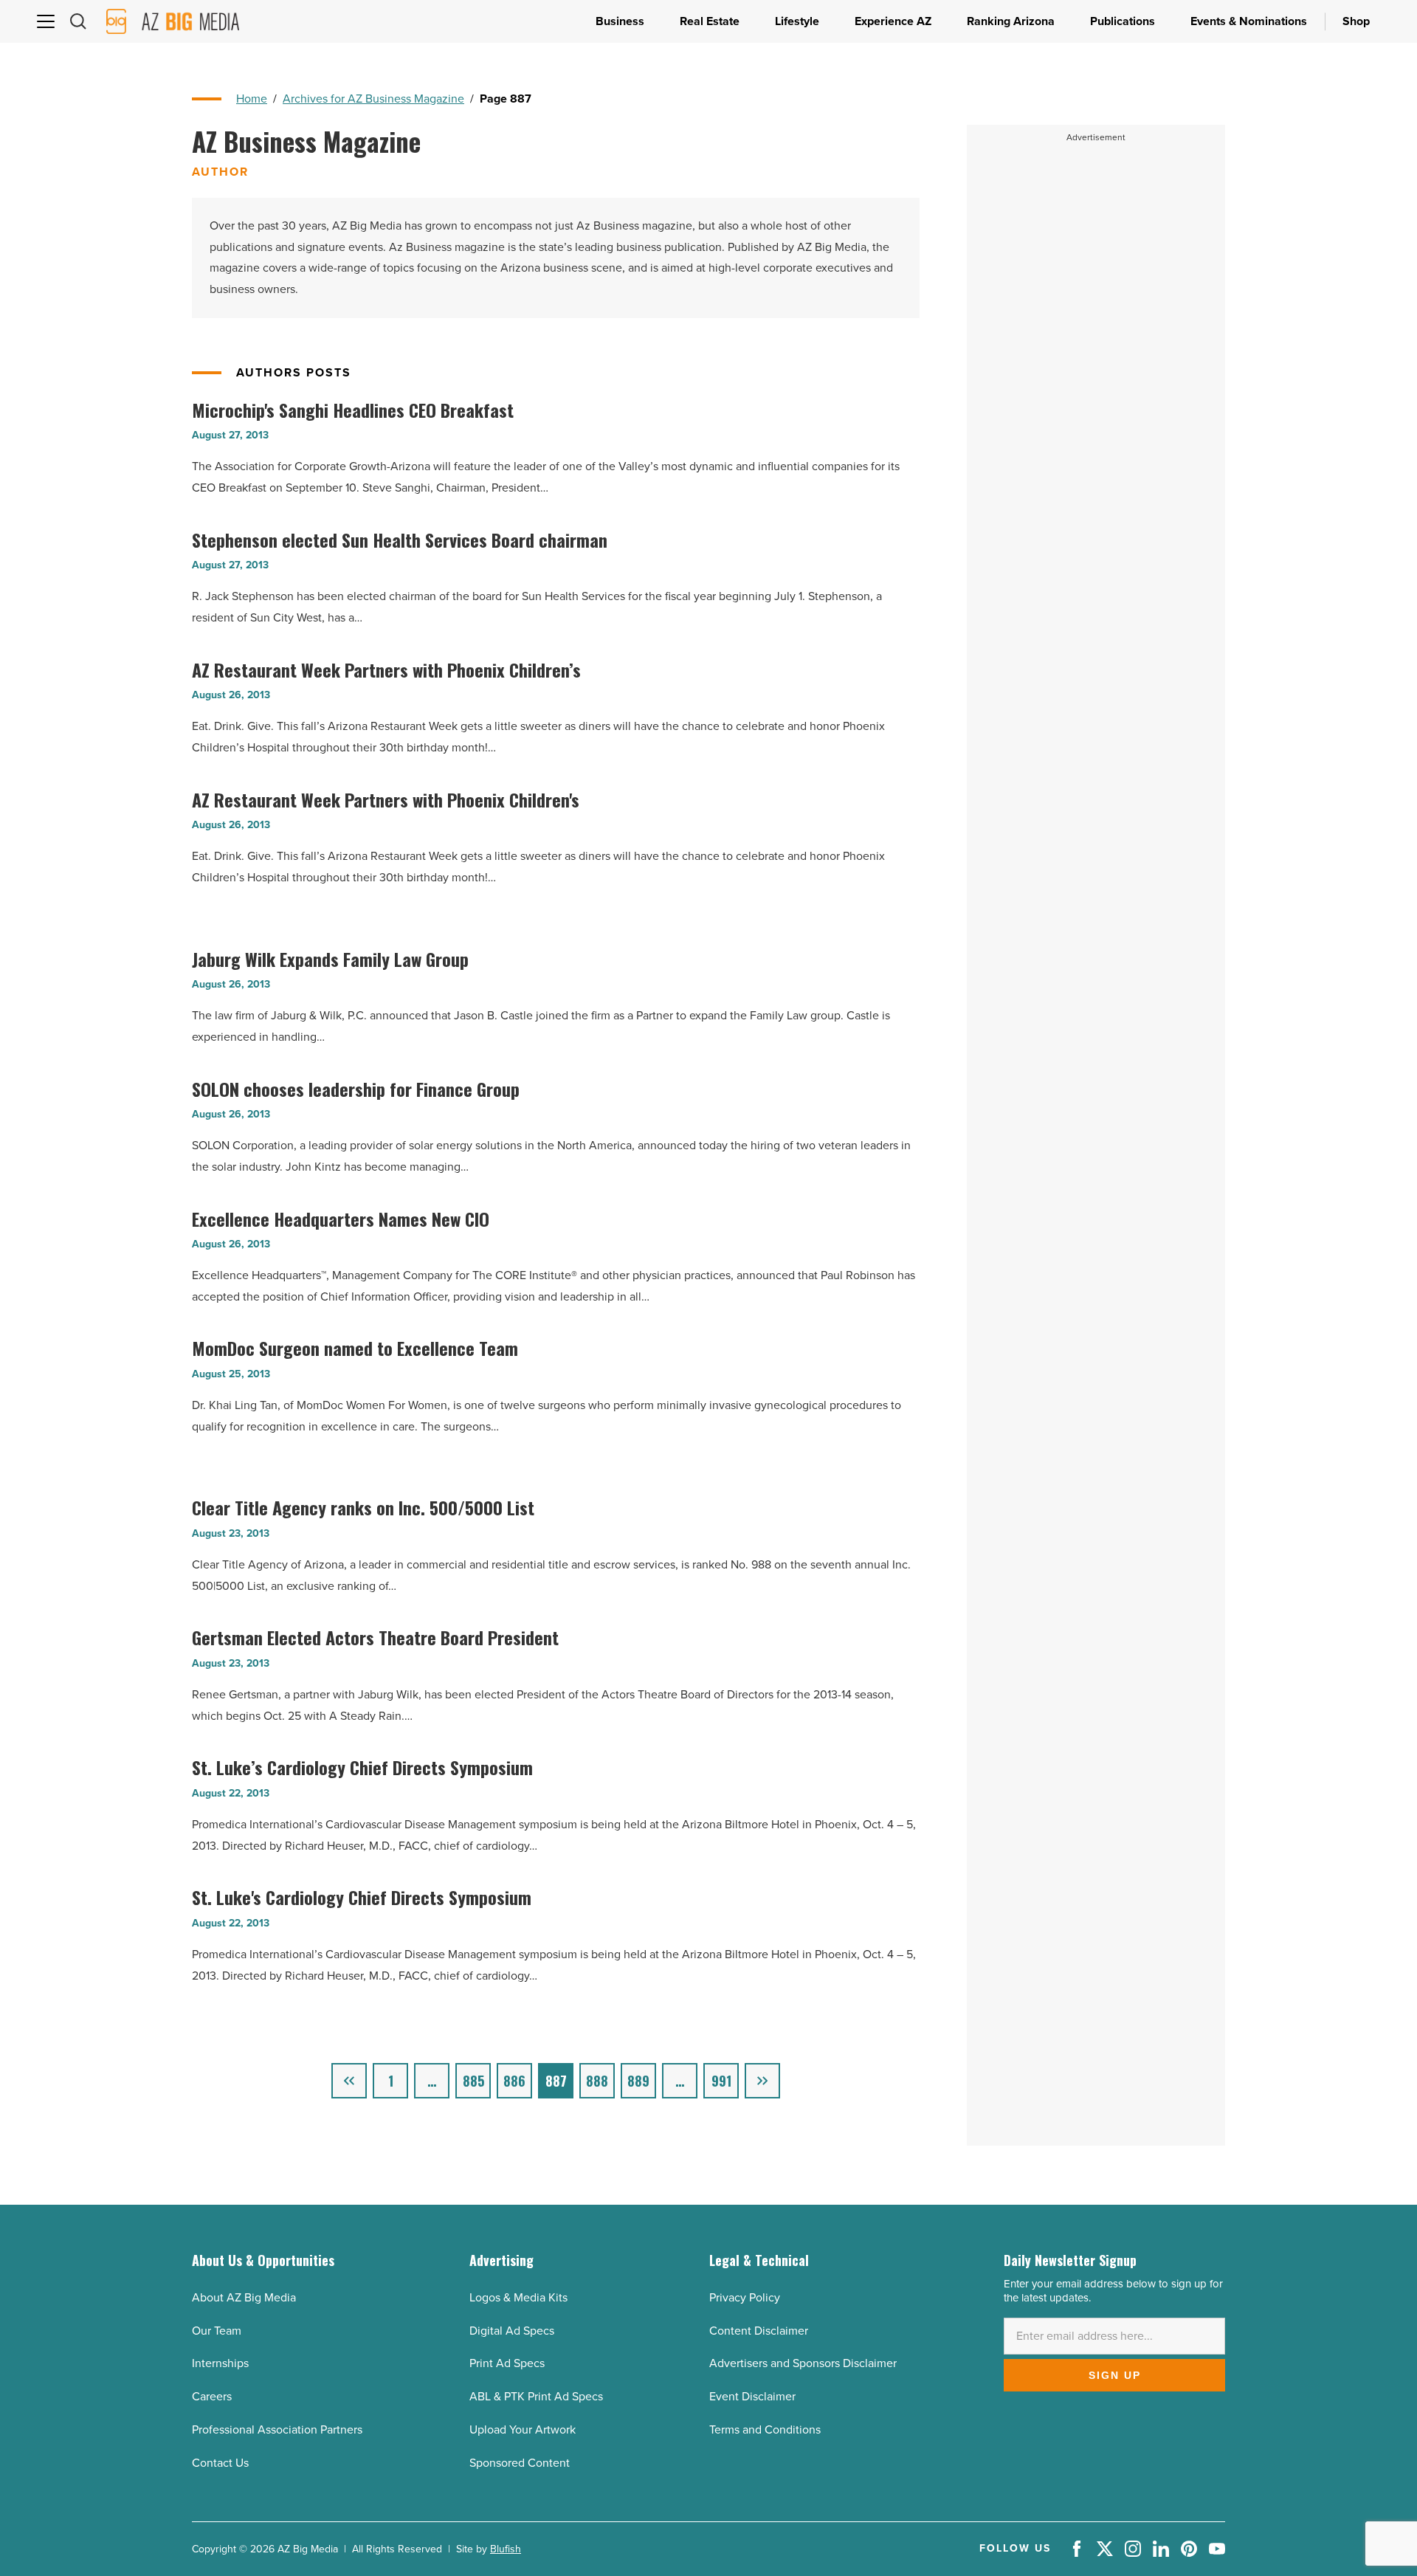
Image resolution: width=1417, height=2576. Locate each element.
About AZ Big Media (244, 2297)
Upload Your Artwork (523, 2429)
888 (597, 2081)
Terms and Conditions (765, 2429)
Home (252, 99)
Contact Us (220, 2463)
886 (514, 2081)
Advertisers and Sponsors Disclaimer (803, 2363)
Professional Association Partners (277, 2429)
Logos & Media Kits (518, 2297)
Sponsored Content (520, 2463)
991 (721, 2081)
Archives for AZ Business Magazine (373, 99)
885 (473, 2081)
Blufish (506, 2549)
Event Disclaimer (752, 2396)
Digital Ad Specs (512, 2331)
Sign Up (1115, 2375)
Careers (212, 2396)
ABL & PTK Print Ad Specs (536, 2396)
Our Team (217, 2331)
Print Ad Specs (507, 2363)
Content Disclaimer (759, 2331)
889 (638, 2081)
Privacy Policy (745, 2297)
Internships (220, 2363)
